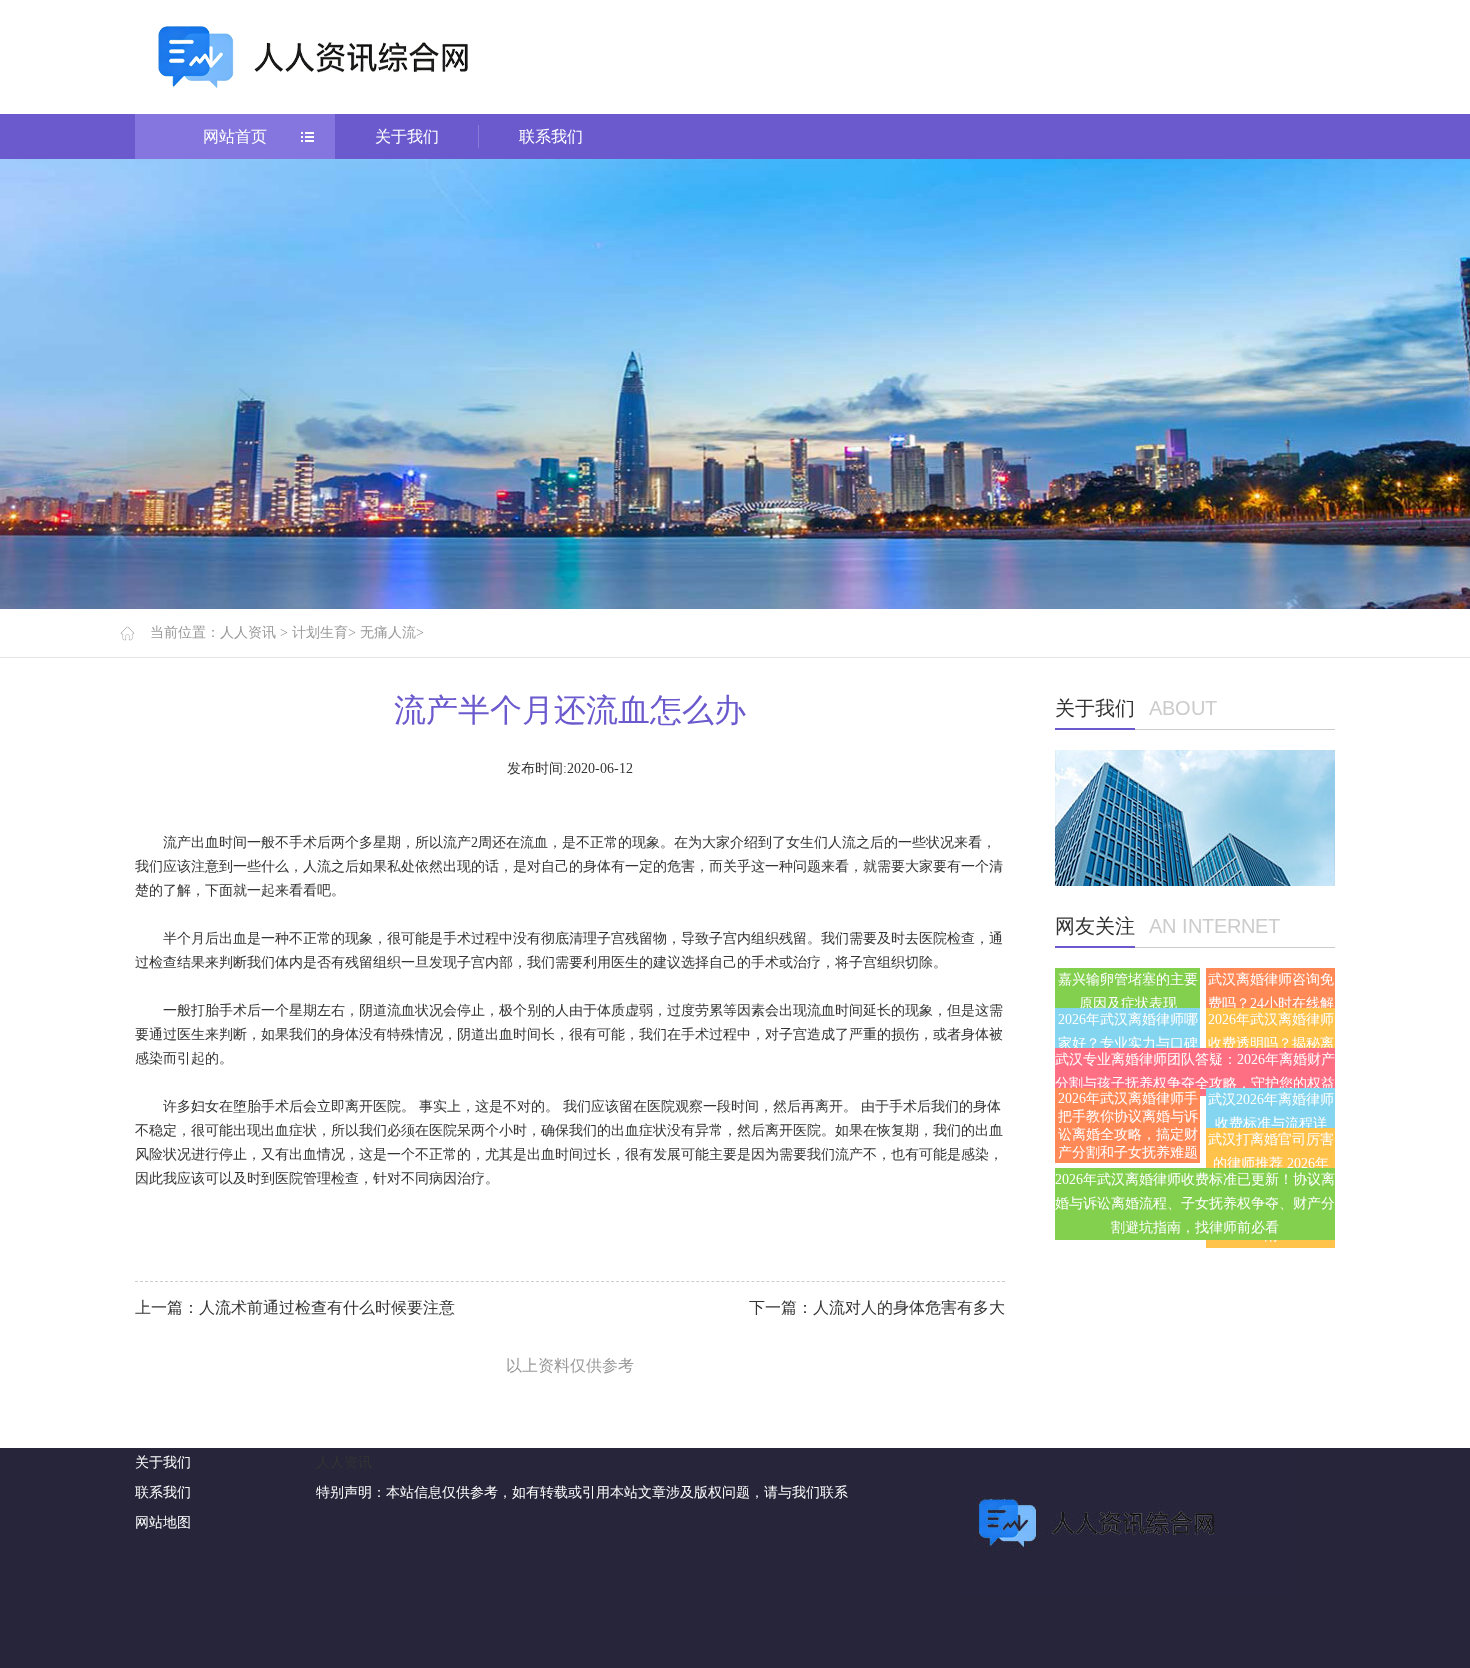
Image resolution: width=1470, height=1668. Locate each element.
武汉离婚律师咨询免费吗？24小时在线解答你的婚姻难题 (1271, 1003)
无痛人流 (388, 632)
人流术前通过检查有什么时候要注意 (327, 1307)
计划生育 (320, 632)
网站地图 (163, 1522)
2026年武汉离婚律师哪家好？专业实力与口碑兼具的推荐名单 (1128, 1043)
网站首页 (235, 136)
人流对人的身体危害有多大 (909, 1307)
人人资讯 (248, 632)
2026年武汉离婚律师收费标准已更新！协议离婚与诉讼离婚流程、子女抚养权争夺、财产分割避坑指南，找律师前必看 (1195, 1203)
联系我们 (551, 136)
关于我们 (407, 136)
